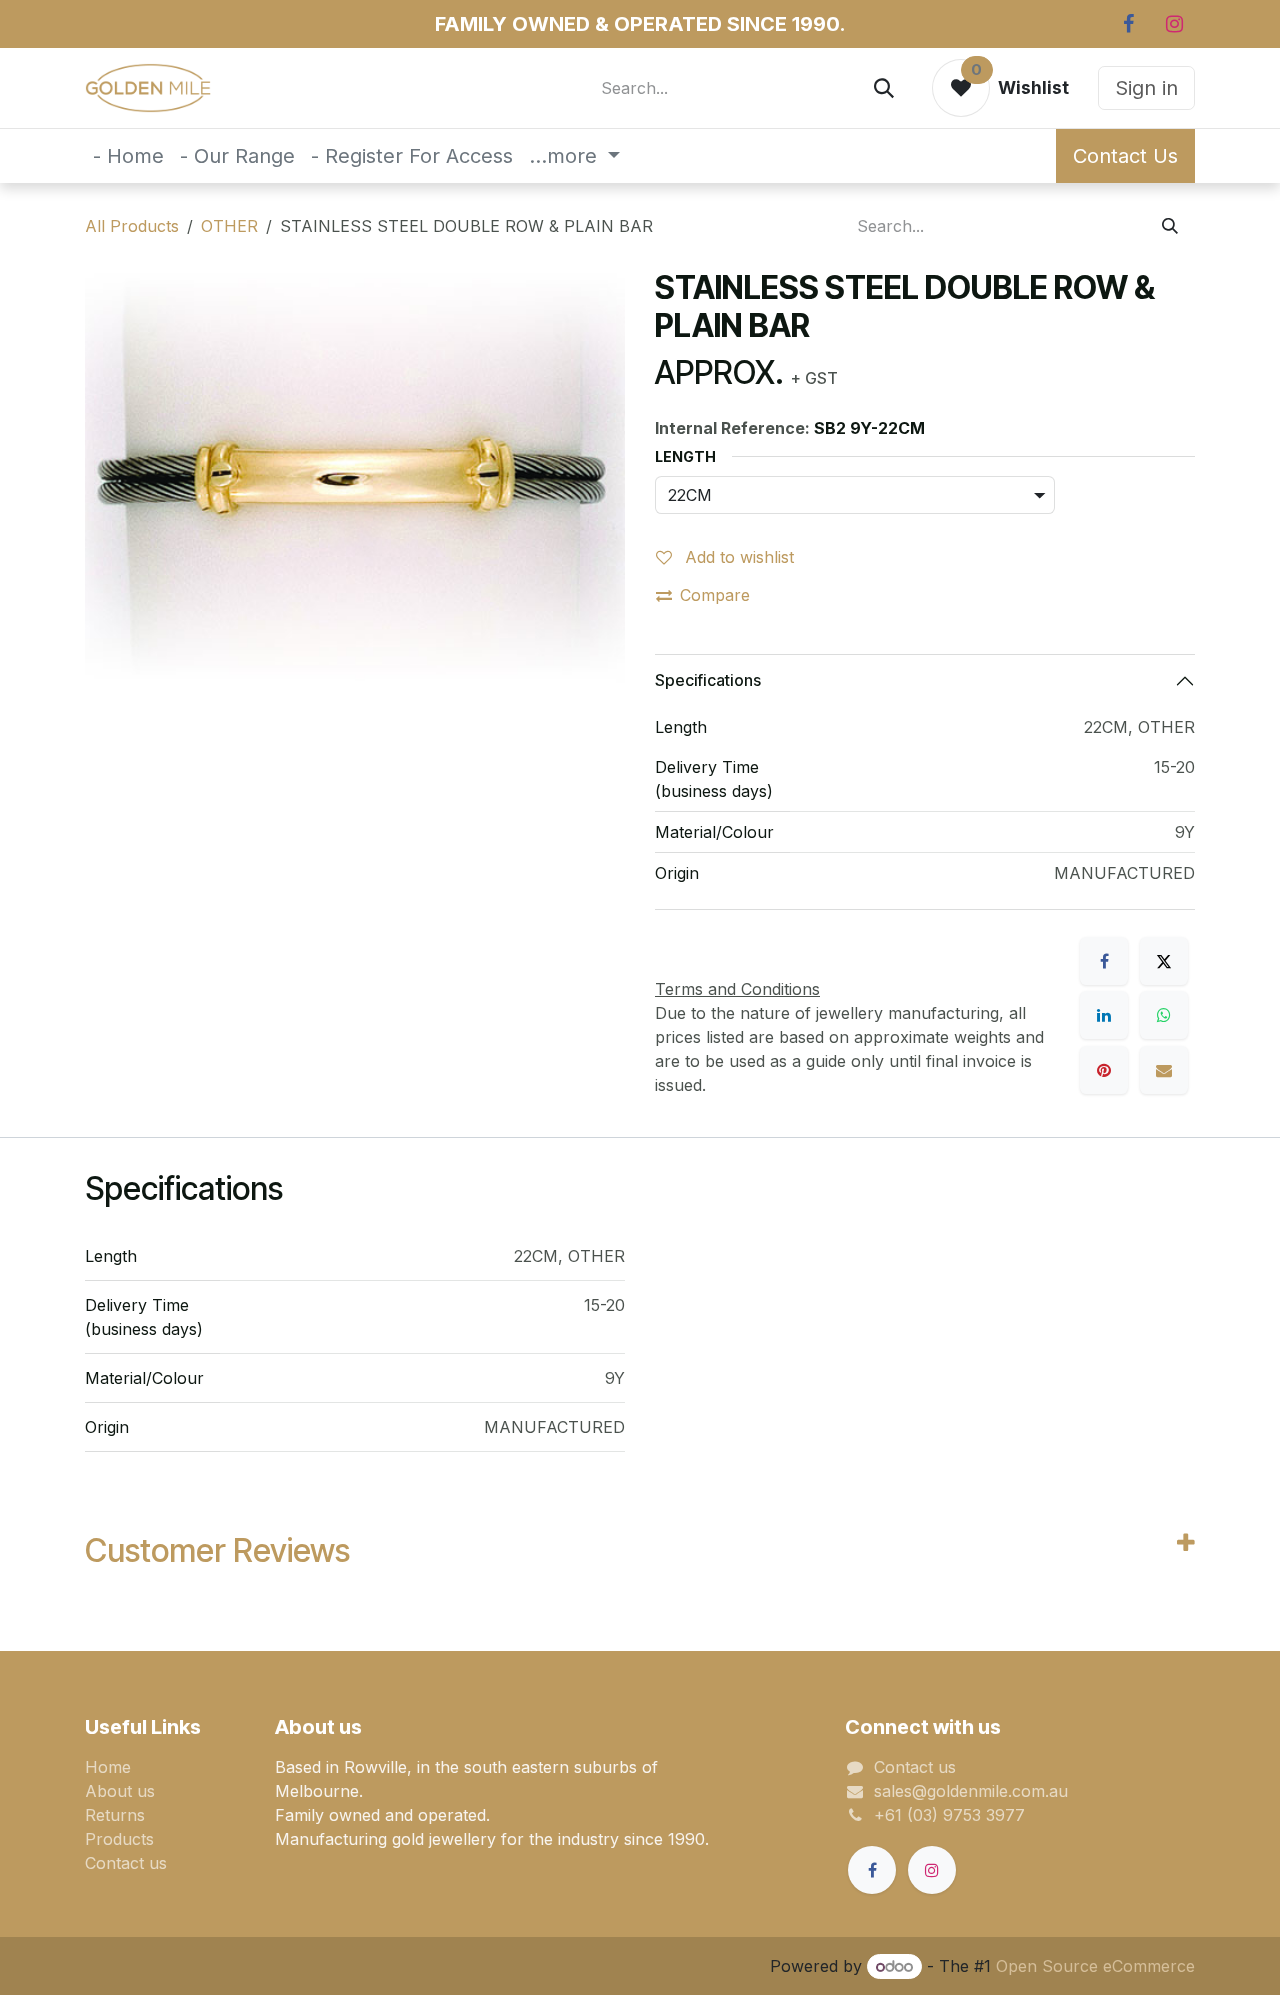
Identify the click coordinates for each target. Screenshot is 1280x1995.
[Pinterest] (1104, 1070)
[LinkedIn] (1104, 1015)
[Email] (1164, 1070)
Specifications (708, 680)
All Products (132, 226)
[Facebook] (1128, 24)
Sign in (1146, 88)
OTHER (229, 226)
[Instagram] (1174, 24)
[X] (1164, 961)
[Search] (884, 88)
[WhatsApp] (1164, 1015)
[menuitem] (128, 156)
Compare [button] (715, 595)
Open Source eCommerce (1095, 1966)
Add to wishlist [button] (737, 557)
